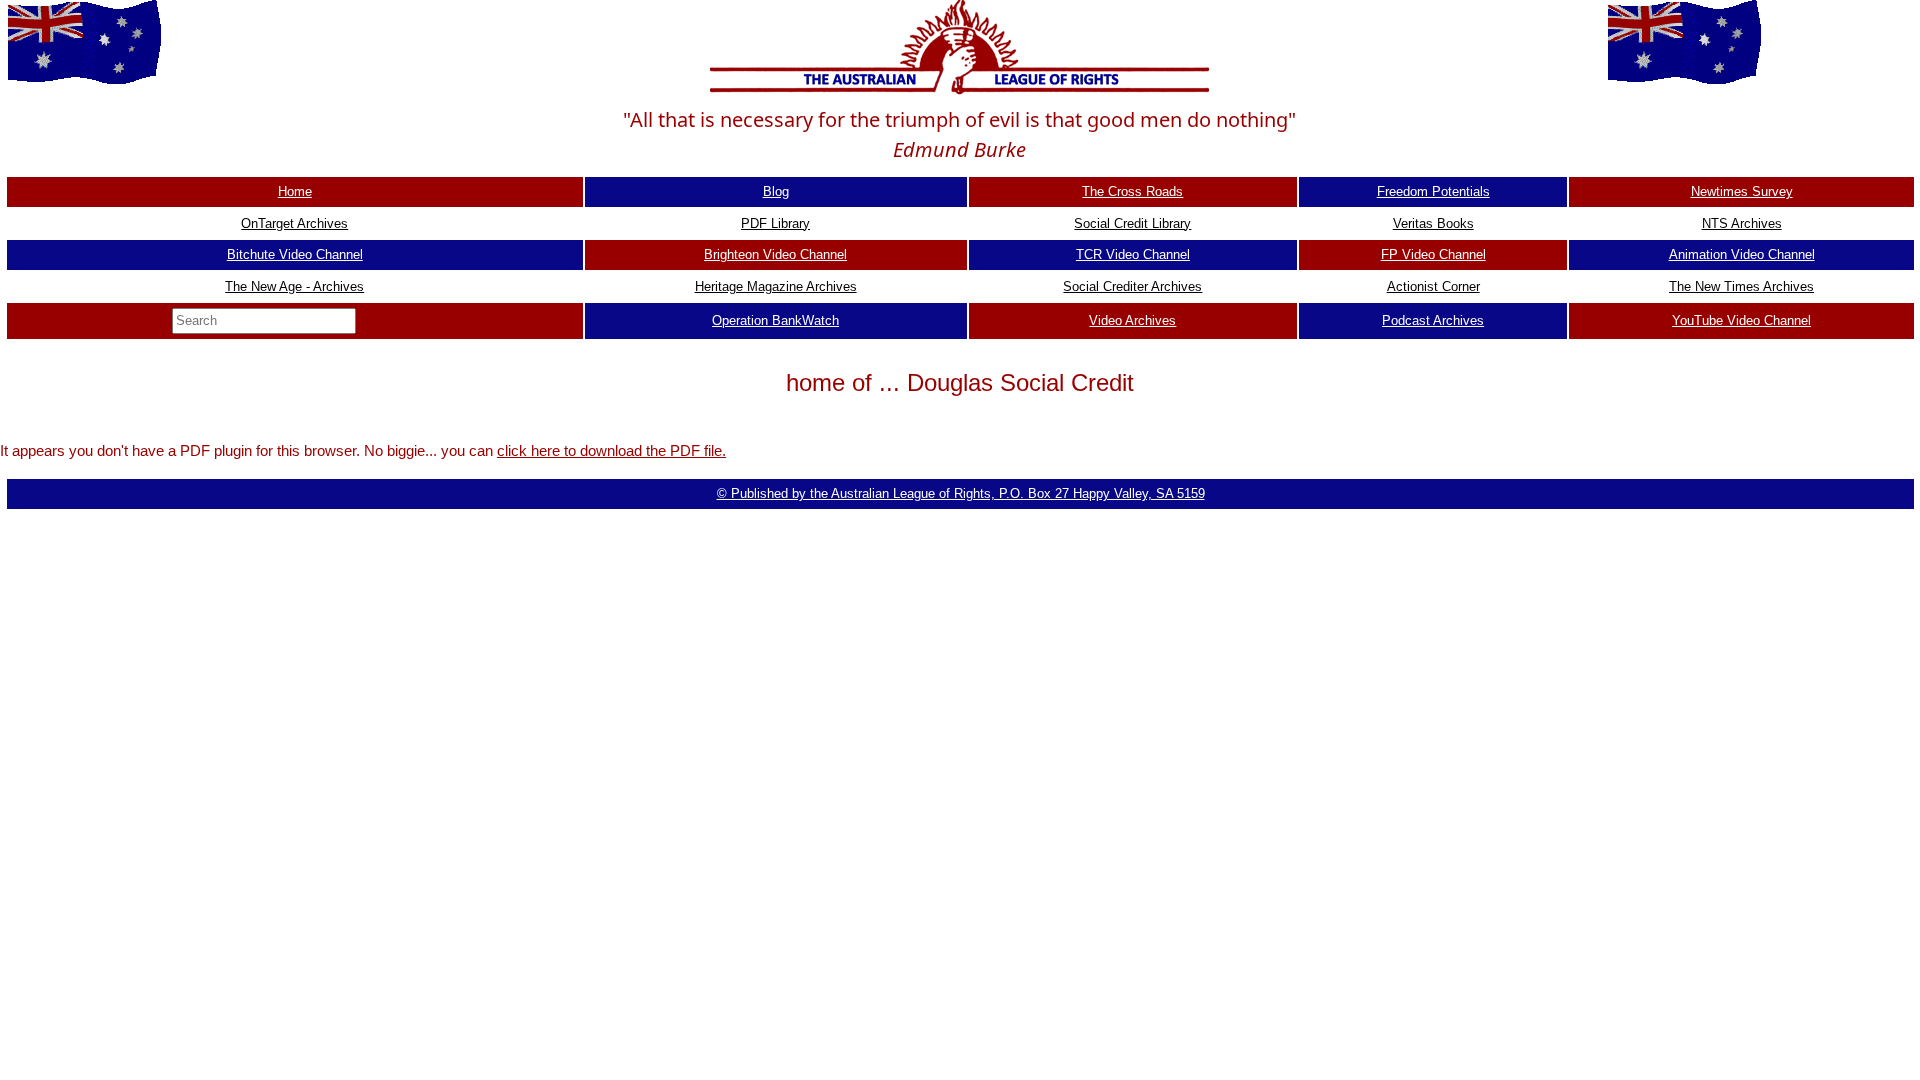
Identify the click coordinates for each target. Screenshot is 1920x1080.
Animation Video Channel (1742, 254)
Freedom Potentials (1433, 191)
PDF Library (775, 223)
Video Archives (1132, 320)
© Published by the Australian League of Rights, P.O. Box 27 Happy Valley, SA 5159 (961, 493)
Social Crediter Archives (1132, 286)
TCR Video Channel (1133, 254)
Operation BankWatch (775, 320)
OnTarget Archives (294, 223)
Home (295, 191)
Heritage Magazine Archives (776, 286)
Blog (776, 191)
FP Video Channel (1433, 254)
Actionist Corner (1433, 286)
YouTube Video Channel (1741, 320)
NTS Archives (1742, 223)
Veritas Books (1433, 223)
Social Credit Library (1132, 223)
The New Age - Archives (294, 286)
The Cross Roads (1132, 191)
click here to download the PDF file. (611, 450)
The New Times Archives (1741, 286)
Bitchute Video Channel (295, 254)
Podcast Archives (1433, 320)
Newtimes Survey (1742, 191)
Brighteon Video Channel (775, 254)
